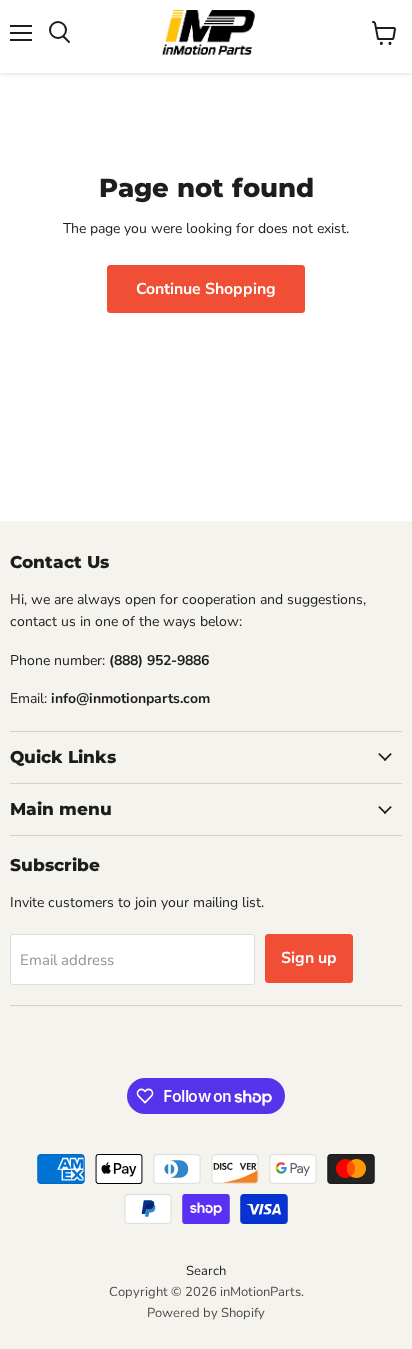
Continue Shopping (206, 289)
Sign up (309, 958)
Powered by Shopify (206, 1313)
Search (206, 1271)
